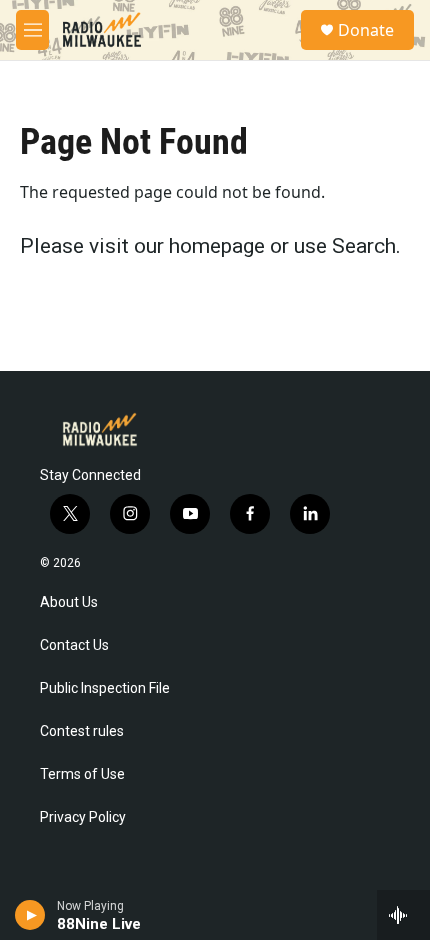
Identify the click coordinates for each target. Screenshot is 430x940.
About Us (69, 602)
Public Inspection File (105, 688)
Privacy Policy (83, 817)
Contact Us (74, 645)
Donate (366, 30)
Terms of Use (82, 774)
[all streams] (403, 915)
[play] (30, 915)
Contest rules (82, 731)
